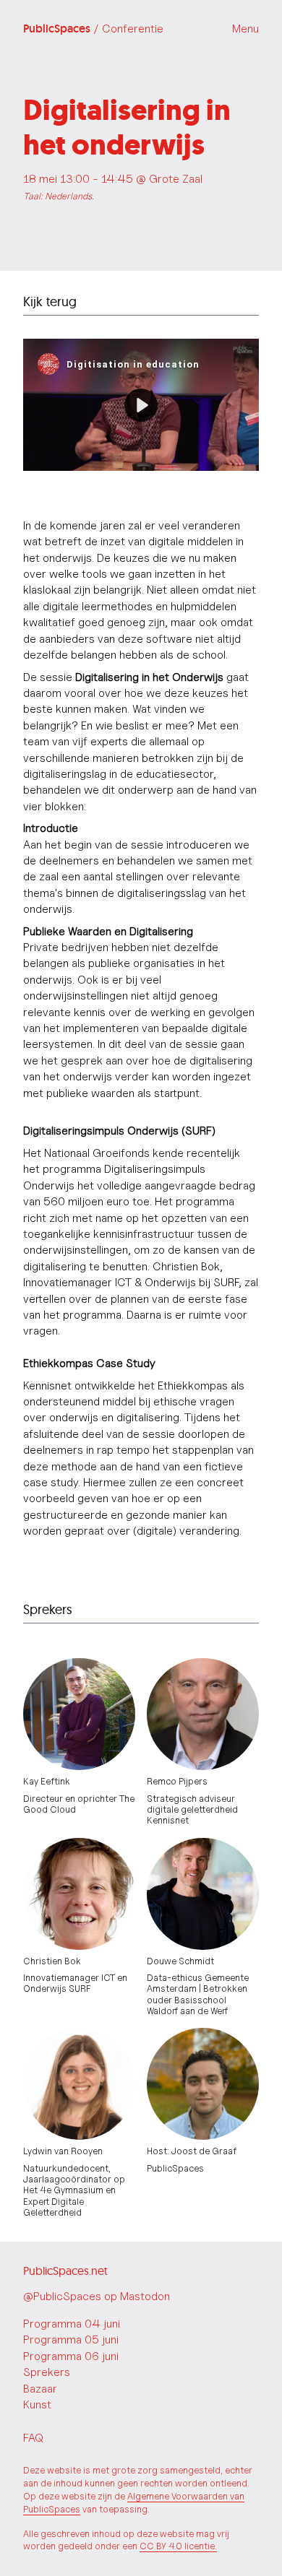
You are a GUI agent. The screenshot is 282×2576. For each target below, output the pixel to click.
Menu (245, 29)
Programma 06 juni (71, 2356)
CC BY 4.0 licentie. (178, 2546)
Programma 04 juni (72, 2324)
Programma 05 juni (71, 2339)
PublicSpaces (93, 29)
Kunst (37, 2404)
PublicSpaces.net (65, 2271)
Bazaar (40, 2389)
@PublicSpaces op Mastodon (97, 2296)
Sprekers (47, 2372)
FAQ (33, 2438)
